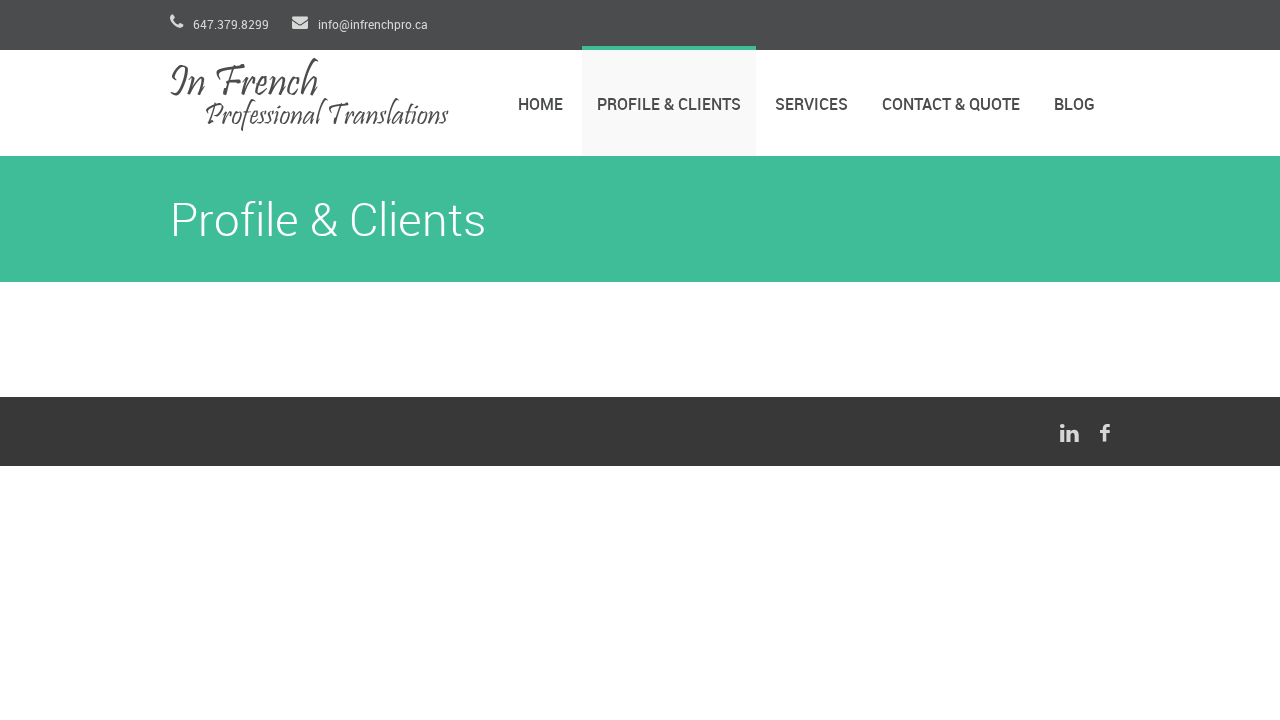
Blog (1074, 105)
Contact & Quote (951, 105)
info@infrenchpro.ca (371, 25)
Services (811, 105)
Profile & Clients (669, 105)
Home (540, 105)
